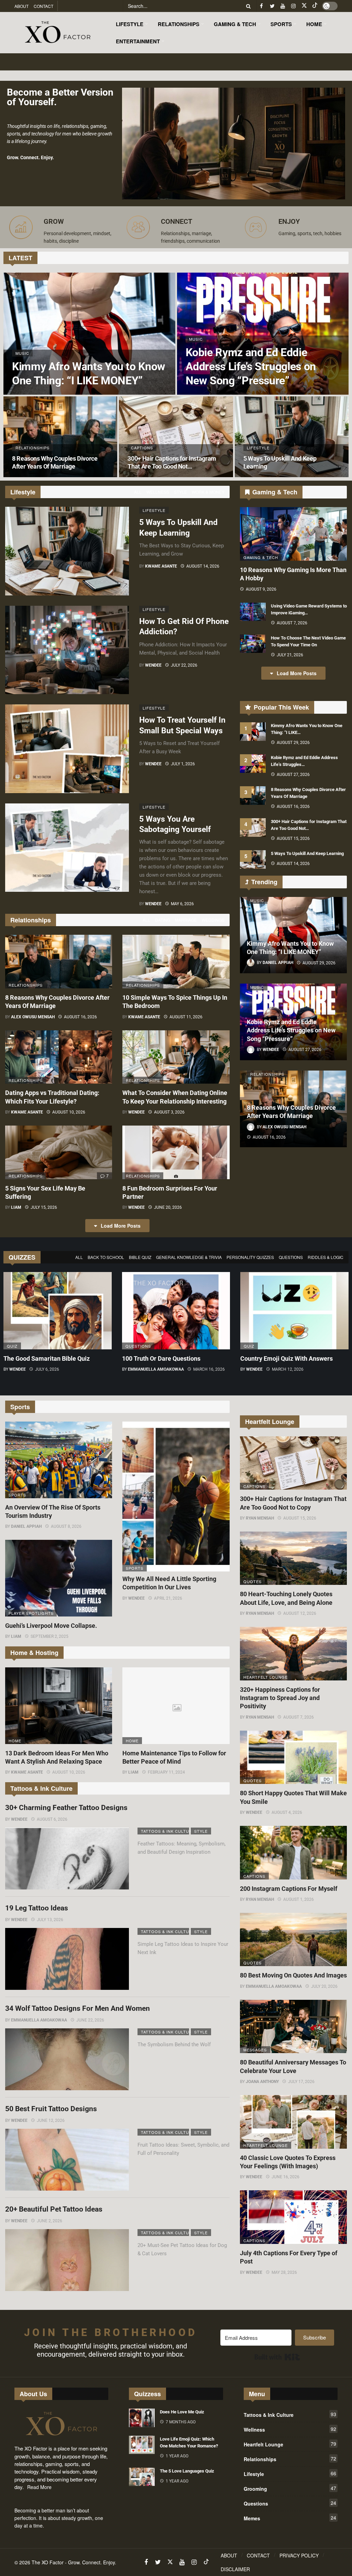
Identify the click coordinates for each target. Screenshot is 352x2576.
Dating (163, 920)
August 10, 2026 (69, 1112)
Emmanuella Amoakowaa (156, 1369)
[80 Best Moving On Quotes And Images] (293, 1940)
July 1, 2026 (183, 764)
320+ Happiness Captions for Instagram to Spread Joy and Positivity (280, 1698)
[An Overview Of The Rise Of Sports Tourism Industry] (59, 1460)
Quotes (252, 1581)
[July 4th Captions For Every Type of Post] (293, 2217)
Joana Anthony (262, 2082)
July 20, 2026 (324, 1986)
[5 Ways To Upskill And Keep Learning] (292, 437)
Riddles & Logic (326, 1257)
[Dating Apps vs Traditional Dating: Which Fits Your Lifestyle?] (59, 1057)
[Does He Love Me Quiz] (142, 2418)
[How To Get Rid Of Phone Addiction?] (67, 650)
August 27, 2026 (293, 775)
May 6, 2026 (182, 904)
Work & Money (208, 492)
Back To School (106, 1257)
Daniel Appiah (26, 1526)
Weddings (213, 920)
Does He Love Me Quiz (182, 2412)
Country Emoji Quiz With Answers (287, 1358)
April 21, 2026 (168, 1598)
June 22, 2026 (90, 2020)
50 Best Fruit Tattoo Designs (51, 2109)
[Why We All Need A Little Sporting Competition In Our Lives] (176, 1497)
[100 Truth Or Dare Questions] (176, 1311)
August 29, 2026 (293, 743)
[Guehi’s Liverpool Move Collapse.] (59, 1578)
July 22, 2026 (184, 665)
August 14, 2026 (203, 566)
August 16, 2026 (80, 1017)
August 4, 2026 (287, 1812)
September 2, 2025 (49, 1636)
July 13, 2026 (50, 1920)
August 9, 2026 (261, 589)
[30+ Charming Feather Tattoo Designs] (67, 1859)
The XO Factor (48, 2562)
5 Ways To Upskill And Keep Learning (307, 853)
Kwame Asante (161, 566)
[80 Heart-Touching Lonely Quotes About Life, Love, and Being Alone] (293, 1558)
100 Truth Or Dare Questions (161, 1358)
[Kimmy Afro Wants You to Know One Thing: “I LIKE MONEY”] (89, 334)
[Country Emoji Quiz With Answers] (294, 1311)
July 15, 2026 (44, 1207)
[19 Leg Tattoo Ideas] (67, 1959)
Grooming (290, 2488)
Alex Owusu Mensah (33, 1017)
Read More (39, 2487)
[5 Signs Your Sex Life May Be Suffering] (59, 1152)
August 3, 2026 (169, 1112)
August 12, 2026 (300, 1613)
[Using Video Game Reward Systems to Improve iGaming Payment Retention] (253, 612)
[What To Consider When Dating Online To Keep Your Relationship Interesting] (176, 1057)
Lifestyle (154, 510)
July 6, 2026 (47, 1369)
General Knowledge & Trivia (189, 1257)
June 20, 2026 (168, 1207)
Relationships (26, 985)
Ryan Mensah (260, 1518)
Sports (17, 1495)
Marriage (186, 920)
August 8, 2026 (66, 1526)
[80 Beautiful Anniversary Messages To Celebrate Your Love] (293, 2027)
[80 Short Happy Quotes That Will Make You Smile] (293, 1757)
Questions (291, 1257)
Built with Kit (277, 2357)
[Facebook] (261, 6)
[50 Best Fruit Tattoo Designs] (67, 2160)
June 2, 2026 (49, 2221)
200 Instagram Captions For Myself (289, 1889)
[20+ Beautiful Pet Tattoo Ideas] (67, 2260)
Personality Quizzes (250, 1257)
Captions (254, 1486)
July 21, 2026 (290, 655)
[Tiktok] (315, 6)
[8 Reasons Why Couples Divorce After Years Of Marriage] (60, 437)
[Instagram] (293, 6)
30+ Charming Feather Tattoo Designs (66, 1808)
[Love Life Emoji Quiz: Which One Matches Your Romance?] (142, 2445)
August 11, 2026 (186, 1017)
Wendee (153, 665)
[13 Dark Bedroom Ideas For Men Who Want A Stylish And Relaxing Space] (59, 1706)
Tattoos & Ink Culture (165, 1831)
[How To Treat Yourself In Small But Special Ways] (67, 749)
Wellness (158, 492)
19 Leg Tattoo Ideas (37, 1908)
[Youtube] (283, 6)
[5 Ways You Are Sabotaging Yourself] (67, 848)
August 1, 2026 (299, 1899)
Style (180, 492)
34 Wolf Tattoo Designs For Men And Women (78, 2008)
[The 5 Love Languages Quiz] (142, 2477)
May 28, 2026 (284, 2272)
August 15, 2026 (293, 838)
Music (257, 900)
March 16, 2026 (209, 1369)
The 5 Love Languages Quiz (187, 2471)
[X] (304, 6)
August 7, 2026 (292, 623)
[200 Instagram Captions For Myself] (293, 1853)
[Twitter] (272, 6)
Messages (255, 2050)
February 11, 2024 (166, 1772)
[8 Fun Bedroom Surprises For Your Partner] (176, 1152)
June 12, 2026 (51, 2120)
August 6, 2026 (52, 1819)
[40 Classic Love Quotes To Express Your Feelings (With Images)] (293, 2122)
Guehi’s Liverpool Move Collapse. (51, 1626)
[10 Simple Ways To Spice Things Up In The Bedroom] (176, 962)
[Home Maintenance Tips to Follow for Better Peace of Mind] (176, 1706)
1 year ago (177, 2456)
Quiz (12, 1346)
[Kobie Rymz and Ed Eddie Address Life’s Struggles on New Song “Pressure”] (263, 334)
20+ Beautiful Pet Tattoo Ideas (54, 2209)
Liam (16, 1207)
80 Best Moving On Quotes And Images (293, 1975)
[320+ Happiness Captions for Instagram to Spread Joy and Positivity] (293, 1654)
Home (15, 1741)
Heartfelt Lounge (266, 1677)
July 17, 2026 (301, 2082)
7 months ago (181, 2422)
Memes (290, 2518)
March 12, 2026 (288, 1369)
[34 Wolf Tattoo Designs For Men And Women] (67, 2059)
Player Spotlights (31, 1613)
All (138, 492)
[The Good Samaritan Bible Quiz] (58, 1311)
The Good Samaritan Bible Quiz (47, 1358)
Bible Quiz (140, 1257)
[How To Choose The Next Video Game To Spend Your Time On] (253, 644)
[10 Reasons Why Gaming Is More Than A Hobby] (293, 534)
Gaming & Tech (261, 557)
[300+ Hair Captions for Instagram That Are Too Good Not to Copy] (176, 437)
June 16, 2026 (285, 2177)
